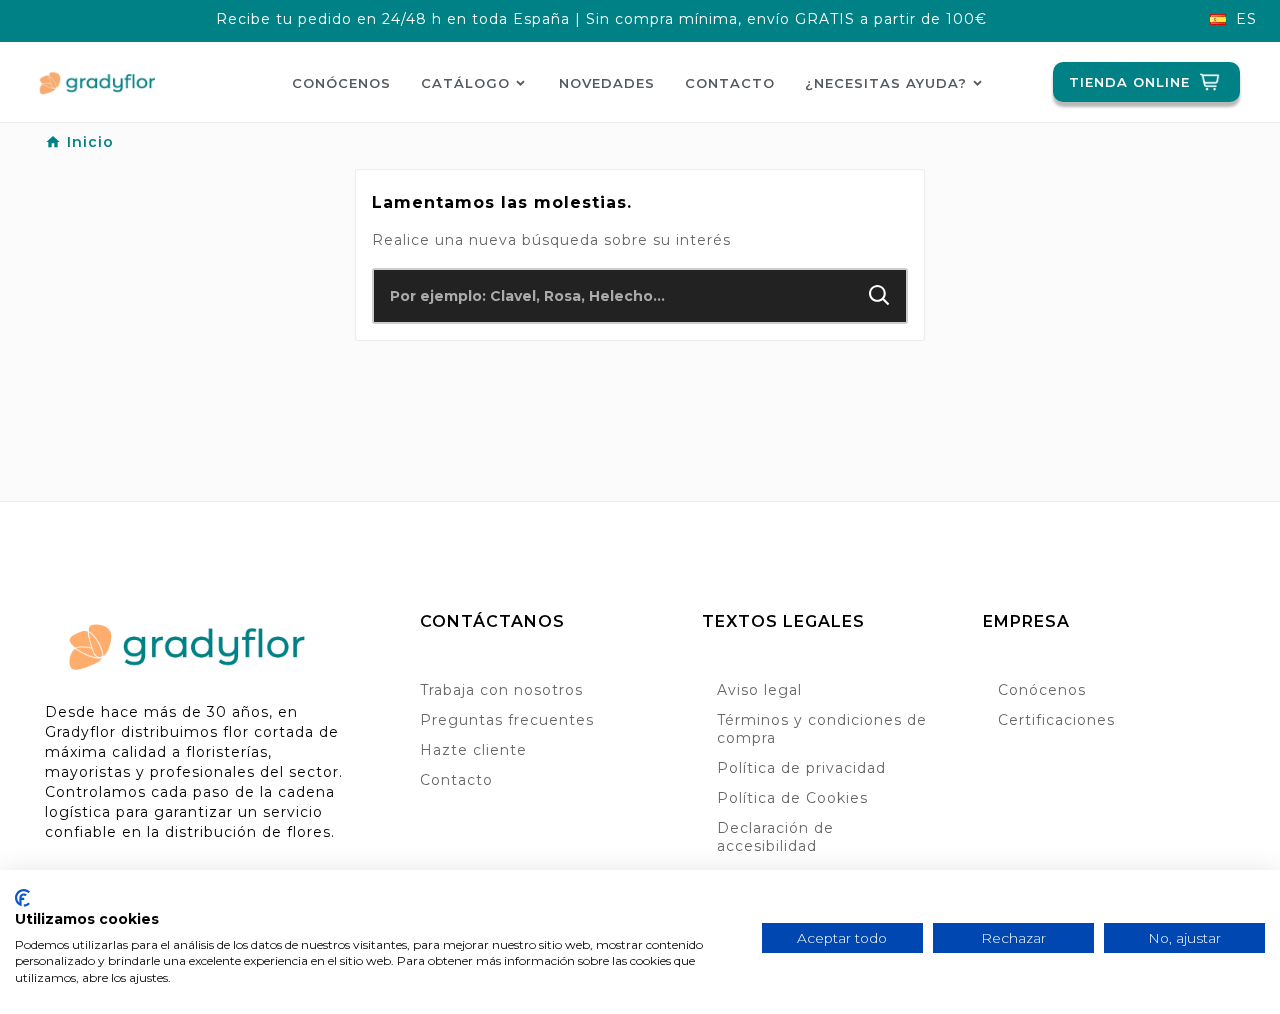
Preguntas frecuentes (507, 720)
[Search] (879, 295)
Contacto (456, 780)
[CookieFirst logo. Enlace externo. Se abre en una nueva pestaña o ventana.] (22, 898)
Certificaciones (1056, 720)
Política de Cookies (792, 798)
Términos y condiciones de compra (822, 729)
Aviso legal (759, 690)
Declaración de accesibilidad (775, 837)
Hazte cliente (473, 750)
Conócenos (1042, 690)
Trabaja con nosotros (501, 690)
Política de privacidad (801, 768)
